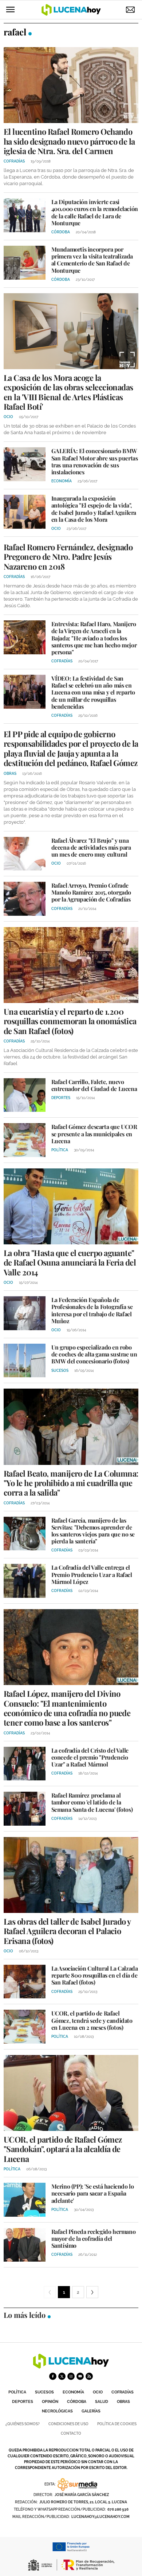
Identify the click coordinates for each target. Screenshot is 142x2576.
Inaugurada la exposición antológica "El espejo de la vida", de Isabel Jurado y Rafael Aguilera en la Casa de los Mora (94, 509)
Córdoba (77, 2402)
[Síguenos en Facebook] (53, 2376)
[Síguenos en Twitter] (62, 2376)
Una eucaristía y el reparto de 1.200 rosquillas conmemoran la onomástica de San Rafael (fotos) (70, 1021)
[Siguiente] (92, 2292)
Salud (102, 2402)
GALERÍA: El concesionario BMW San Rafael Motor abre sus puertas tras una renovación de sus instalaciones (95, 461)
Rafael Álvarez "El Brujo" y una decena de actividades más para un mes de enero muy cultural (91, 847)
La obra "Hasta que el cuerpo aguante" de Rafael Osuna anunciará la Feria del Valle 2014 (70, 1262)
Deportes (23, 2402)
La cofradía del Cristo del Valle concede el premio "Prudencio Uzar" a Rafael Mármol (90, 1757)
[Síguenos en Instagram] (71, 2376)
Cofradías (123, 2392)
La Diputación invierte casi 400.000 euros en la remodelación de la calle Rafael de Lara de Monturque (95, 212)
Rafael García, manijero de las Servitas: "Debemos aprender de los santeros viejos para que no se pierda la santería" (93, 1531)
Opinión (50, 2402)
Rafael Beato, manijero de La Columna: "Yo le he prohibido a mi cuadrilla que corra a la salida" (71, 1483)
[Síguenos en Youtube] (80, 2376)
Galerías (91, 2411)
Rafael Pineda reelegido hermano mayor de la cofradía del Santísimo (94, 2238)
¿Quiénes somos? (23, 2424)
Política (17, 2392)
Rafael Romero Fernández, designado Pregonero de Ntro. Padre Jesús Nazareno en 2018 (68, 557)
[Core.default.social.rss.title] (89, 2376)
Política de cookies (117, 2424)
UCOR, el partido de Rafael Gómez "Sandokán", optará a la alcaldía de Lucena (63, 2149)
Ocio (98, 2392)
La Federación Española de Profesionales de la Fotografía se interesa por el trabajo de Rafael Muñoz (92, 1310)
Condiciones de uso (68, 2424)
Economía (73, 2392)
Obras (123, 2402)
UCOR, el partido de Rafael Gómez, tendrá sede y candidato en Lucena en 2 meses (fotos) (92, 2020)
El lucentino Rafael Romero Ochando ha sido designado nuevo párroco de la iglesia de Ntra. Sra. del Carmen (69, 141)
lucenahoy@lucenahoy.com (100, 2517)
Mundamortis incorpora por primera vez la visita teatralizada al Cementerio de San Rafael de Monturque (92, 260)
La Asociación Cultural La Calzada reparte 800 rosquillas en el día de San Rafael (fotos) (95, 1975)
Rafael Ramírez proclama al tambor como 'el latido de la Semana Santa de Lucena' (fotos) (92, 1802)
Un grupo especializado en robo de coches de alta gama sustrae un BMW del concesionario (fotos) (94, 1354)
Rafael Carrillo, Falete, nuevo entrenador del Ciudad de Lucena (94, 1085)
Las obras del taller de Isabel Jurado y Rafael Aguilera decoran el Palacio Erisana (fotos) (67, 1931)
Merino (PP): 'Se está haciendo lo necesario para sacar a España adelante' (93, 2193)
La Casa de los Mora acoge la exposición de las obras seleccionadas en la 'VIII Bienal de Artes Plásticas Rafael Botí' (68, 392)
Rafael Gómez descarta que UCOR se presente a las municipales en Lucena (94, 1134)
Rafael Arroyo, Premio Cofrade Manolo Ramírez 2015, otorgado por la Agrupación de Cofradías (91, 892)
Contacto (71, 2433)
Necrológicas (57, 2411)
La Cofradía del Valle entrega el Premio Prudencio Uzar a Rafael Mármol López (92, 1574)
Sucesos (44, 2392)
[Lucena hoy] (71, 2367)
